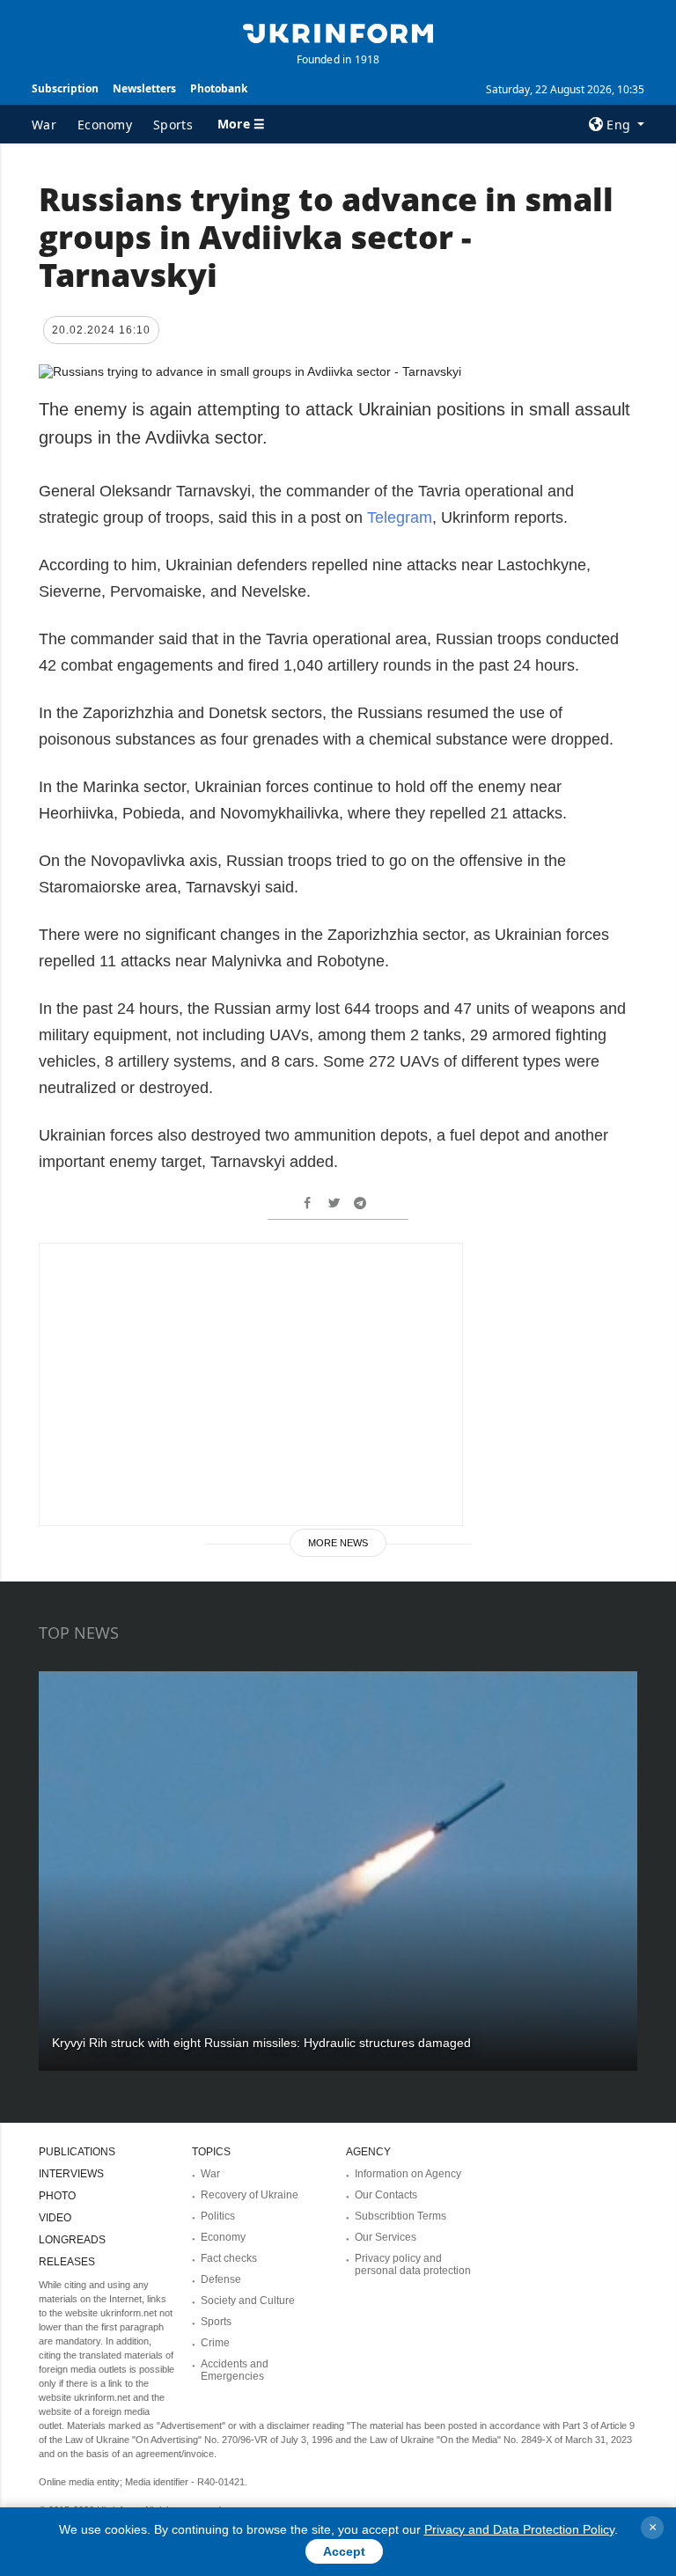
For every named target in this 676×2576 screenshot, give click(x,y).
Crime (215, 2343)
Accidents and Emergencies (235, 2370)
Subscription (65, 88)
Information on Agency (408, 2174)
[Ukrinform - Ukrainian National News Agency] (338, 32)
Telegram (400, 517)
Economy (105, 125)
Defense (221, 2279)
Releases (67, 2262)
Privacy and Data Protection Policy (519, 2529)
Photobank (219, 88)
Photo (57, 2196)
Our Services (386, 2237)
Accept (344, 2551)
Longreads (72, 2240)
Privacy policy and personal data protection (413, 2264)
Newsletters (144, 88)
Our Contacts (386, 2195)
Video (55, 2218)
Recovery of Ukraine (250, 2195)
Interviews (71, 2174)
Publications (77, 2152)
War (44, 125)
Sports (173, 125)
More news (338, 1543)
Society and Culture (248, 2301)
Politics (218, 2216)
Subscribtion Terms (400, 2216)
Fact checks (229, 2258)
